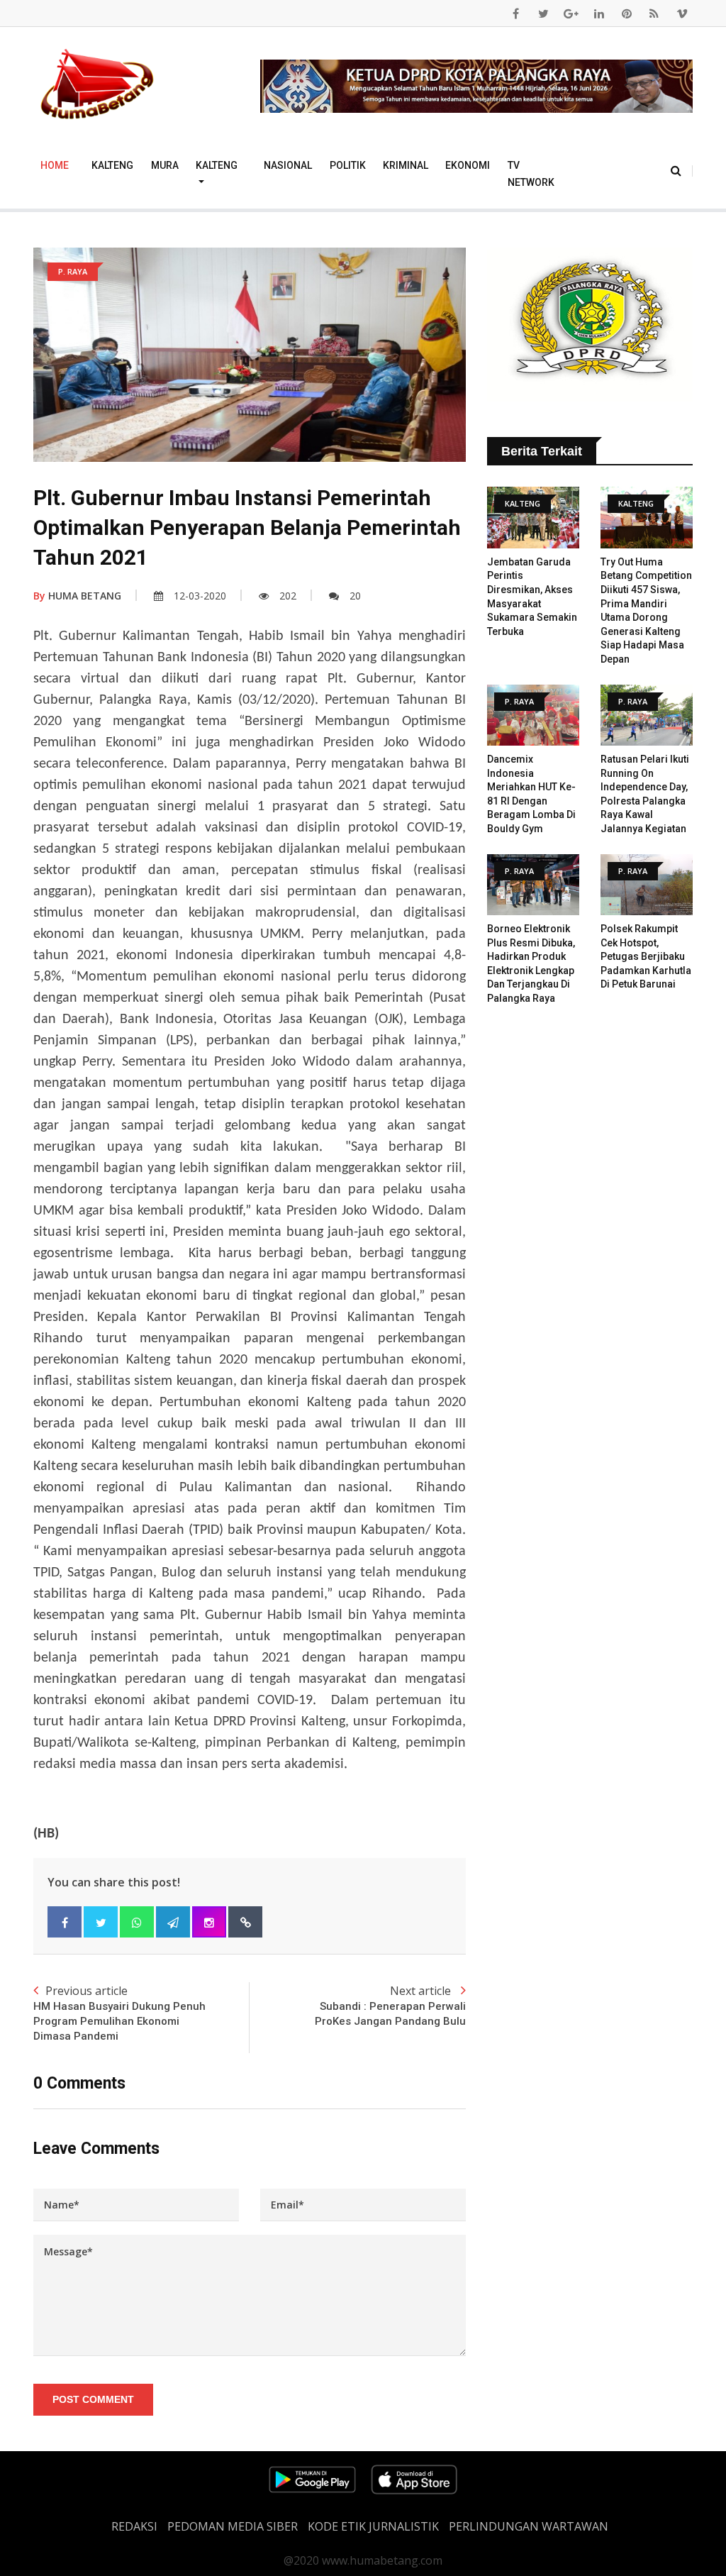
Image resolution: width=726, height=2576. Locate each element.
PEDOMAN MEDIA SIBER (233, 2526)
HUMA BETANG (77, 596)
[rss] (654, 13)
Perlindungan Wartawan (529, 2526)
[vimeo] (682, 13)
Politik (348, 165)
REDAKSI (134, 2526)
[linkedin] (599, 13)
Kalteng (112, 165)
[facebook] (516, 13)
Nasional (288, 165)
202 (288, 596)
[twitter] (544, 13)
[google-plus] (571, 13)
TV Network (531, 174)
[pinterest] (627, 13)
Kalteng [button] (217, 165)
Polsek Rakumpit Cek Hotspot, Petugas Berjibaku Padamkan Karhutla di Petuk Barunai (646, 956)
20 (355, 596)
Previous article (119, 2013)
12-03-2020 (200, 596)
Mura (165, 165)
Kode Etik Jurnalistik (373, 2526)
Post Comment (93, 2399)
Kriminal (406, 165)
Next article (390, 2005)
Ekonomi (468, 165)
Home (55, 165)
